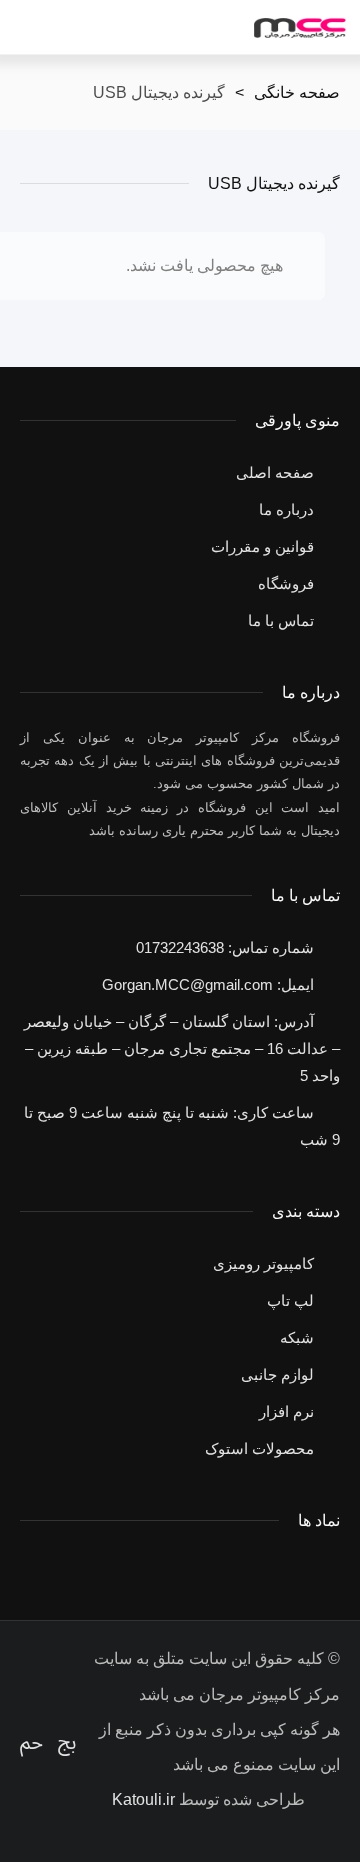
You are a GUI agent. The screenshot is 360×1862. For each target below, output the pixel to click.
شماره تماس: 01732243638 (225, 947)
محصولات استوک (259, 1448)
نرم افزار (286, 1411)
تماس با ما (281, 620)
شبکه (297, 1337)
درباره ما (286, 509)
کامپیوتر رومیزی (263, 1263)
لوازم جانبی (277, 1374)
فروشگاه (286, 583)
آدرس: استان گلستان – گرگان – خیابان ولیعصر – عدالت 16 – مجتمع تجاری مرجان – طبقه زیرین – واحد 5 (182, 1048)
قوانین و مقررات (262, 546)
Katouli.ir (143, 1799)
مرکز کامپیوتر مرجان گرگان (300, 28)
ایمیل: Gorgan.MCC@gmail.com (208, 984)
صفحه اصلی (275, 472)
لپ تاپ (290, 1300)
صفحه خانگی (297, 92)
